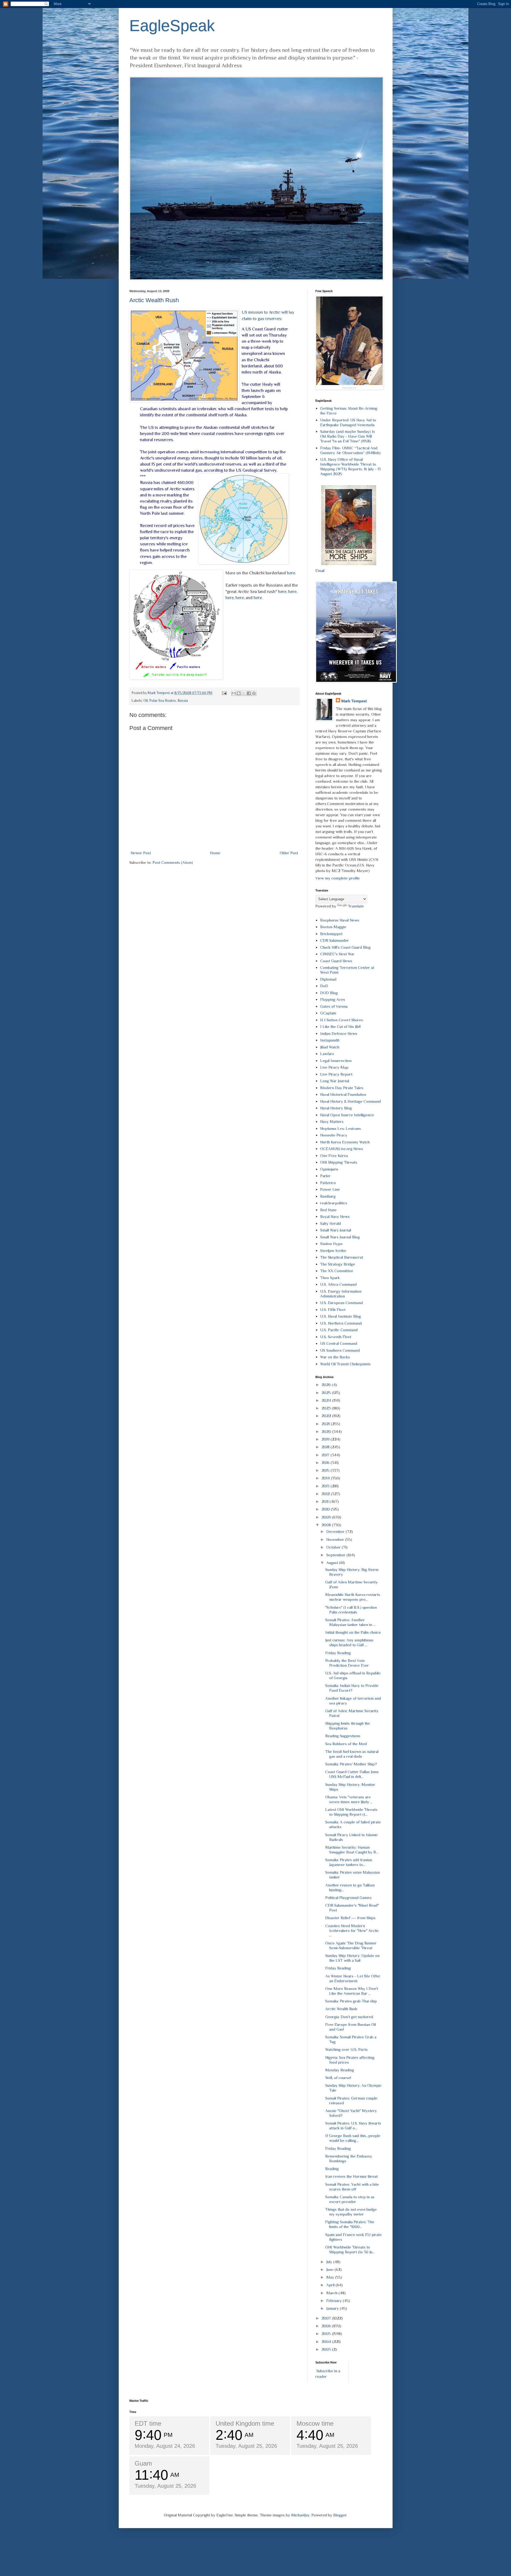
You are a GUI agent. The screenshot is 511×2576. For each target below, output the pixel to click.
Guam (143, 2463)
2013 (326, 1486)
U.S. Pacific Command (339, 1330)
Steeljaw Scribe (333, 1250)
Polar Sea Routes (163, 701)
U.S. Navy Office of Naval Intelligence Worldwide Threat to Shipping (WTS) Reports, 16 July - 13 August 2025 (351, 466)
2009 (327, 1517)
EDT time (148, 2423)
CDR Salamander (335, 940)
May (331, 2277)
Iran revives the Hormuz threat (351, 2176)
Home (215, 853)
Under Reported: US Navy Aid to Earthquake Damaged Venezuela (348, 422)
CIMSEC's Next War (337, 954)
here (291, 573)
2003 (327, 2349)
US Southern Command (340, 1350)
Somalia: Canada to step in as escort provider (350, 2199)
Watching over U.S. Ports (346, 2049)
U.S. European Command (341, 1303)
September (336, 1555)
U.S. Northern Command (341, 1323)
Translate (356, 906)
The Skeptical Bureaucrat (342, 1257)
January (333, 2308)
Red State (328, 1210)
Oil (146, 701)
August (333, 1563)
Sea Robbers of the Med (346, 1744)
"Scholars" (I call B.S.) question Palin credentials (351, 1610)
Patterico (328, 1183)
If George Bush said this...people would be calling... (353, 2138)
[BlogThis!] (239, 693)
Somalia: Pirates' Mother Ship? (351, 1764)
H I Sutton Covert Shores (342, 1020)
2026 (327, 1385)
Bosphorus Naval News (340, 920)
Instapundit (330, 1040)
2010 (326, 1509)
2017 (326, 1455)
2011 (325, 1501)
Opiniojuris (329, 1169)
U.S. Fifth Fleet (333, 1310)
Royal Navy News (335, 1216)
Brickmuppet (331, 934)
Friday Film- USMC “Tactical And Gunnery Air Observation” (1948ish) (350, 450)
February (335, 2301)
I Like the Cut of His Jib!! (340, 1026)
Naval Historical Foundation (343, 1094)
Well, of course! (338, 2078)
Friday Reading (338, 1653)
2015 (326, 1470)
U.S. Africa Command (338, 1284)
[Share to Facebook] (249, 693)
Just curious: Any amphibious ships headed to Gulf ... (349, 1642)
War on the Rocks (335, 1357)
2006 (327, 2326)
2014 (326, 1478)
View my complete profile (338, 878)
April (331, 2285)
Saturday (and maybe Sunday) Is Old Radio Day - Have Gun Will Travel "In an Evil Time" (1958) (348, 436)
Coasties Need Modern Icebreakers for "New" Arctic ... (352, 1930)
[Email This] (234, 693)
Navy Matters (332, 1121)
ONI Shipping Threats (339, 1162)
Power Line (330, 1189)
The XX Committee (337, 1271)
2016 (326, 1463)
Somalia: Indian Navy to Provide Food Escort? (352, 1688)
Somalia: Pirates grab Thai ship (351, 2001)
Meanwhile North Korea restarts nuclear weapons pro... (353, 1597)
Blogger (340, 2515)
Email (320, 571)
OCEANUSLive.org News (342, 1149)
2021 (326, 1424)
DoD (324, 986)
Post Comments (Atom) (173, 862)
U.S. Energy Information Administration (341, 1294)
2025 (327, 1393)
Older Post (289, 853)
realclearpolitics (334, 1203)
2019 (326, 1439)
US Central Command (339, 1343)
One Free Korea (334, 1156)
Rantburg (328, 1196)
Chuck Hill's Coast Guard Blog (345, 947)
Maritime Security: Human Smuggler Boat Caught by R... (352, 1850)
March (332, 2293)
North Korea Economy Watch (345, 1142)
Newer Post (141, 853)
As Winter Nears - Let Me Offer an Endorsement (353, 1978)
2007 (327, 2318)
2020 (327, 1431)
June (330, 2269)
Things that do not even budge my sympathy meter (351, 2212)
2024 (327, 1400)
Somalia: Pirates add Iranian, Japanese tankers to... (349, 1862)
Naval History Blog (336, 1108)
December (336, 1531)
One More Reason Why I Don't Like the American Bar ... (352, 1991)
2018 (326, 1447)
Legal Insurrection (336, 1061)
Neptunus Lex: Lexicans (341, 1128)
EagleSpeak (172, 26)
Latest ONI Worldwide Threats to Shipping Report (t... (351, 1812)
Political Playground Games (348, 1897)
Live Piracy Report (336, 1074)
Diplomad (328, 979)
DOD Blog (329, 993)
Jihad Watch (330, 1047)
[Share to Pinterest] (254, 693)
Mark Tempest (354, 701)
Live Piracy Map (334, 1067)
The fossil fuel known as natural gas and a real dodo (352, 1754)
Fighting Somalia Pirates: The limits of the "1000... (350, 2224)
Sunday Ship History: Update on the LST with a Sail (352, 1958)
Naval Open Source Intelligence (347, 1115)
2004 (327, 2341)
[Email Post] (224, 693)
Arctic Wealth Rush (154, 300)
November (336, 1539)
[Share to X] (244, 693)
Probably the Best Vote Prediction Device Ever (347, 1663)
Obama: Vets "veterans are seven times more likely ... (349, 1799)
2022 (327, 1416)
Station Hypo (331, 1244)
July (330, 2262)
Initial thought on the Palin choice (353, 1632)
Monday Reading (340, 2070)
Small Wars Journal (336, 1230)
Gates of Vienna (334, 1006)
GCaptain (328, 1013)
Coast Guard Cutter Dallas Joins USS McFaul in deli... (352, 1774)
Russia (183, 701)
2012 (326, 1494)
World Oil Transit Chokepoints (345, 1364)
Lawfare (327, 1054)
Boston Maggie (333, 927)
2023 (327, 1408)
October (334, 1547)
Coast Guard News (336, 961)
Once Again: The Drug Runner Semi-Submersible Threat (351, 1945)
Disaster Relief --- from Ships (350, 1918)
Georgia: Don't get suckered (349, 2017)
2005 (327, 2334)
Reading (332, 2169)
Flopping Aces (333, 999)
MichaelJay (300, 2515)
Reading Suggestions (343, 1736)
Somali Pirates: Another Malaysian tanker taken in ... (350, 1622)
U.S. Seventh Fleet (336, 1337)
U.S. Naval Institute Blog (341, 1316)
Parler (325, 1176)
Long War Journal (335, 1081)
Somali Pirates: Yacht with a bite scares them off (352, 2187)
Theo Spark (330, 1278)
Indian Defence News (339, 1033)
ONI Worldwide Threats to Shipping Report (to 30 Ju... (350, 2249)
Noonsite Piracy (334, 1135)
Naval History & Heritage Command (351, 1101)
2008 (327, 1525)
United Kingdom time (245, 2423)
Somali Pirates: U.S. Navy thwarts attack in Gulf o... (353, 2125)
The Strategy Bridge (338, 1264)
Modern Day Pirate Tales (342, 1088)
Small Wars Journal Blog (340, 1237)
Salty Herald (331, 1223)
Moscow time (315, 2423)
